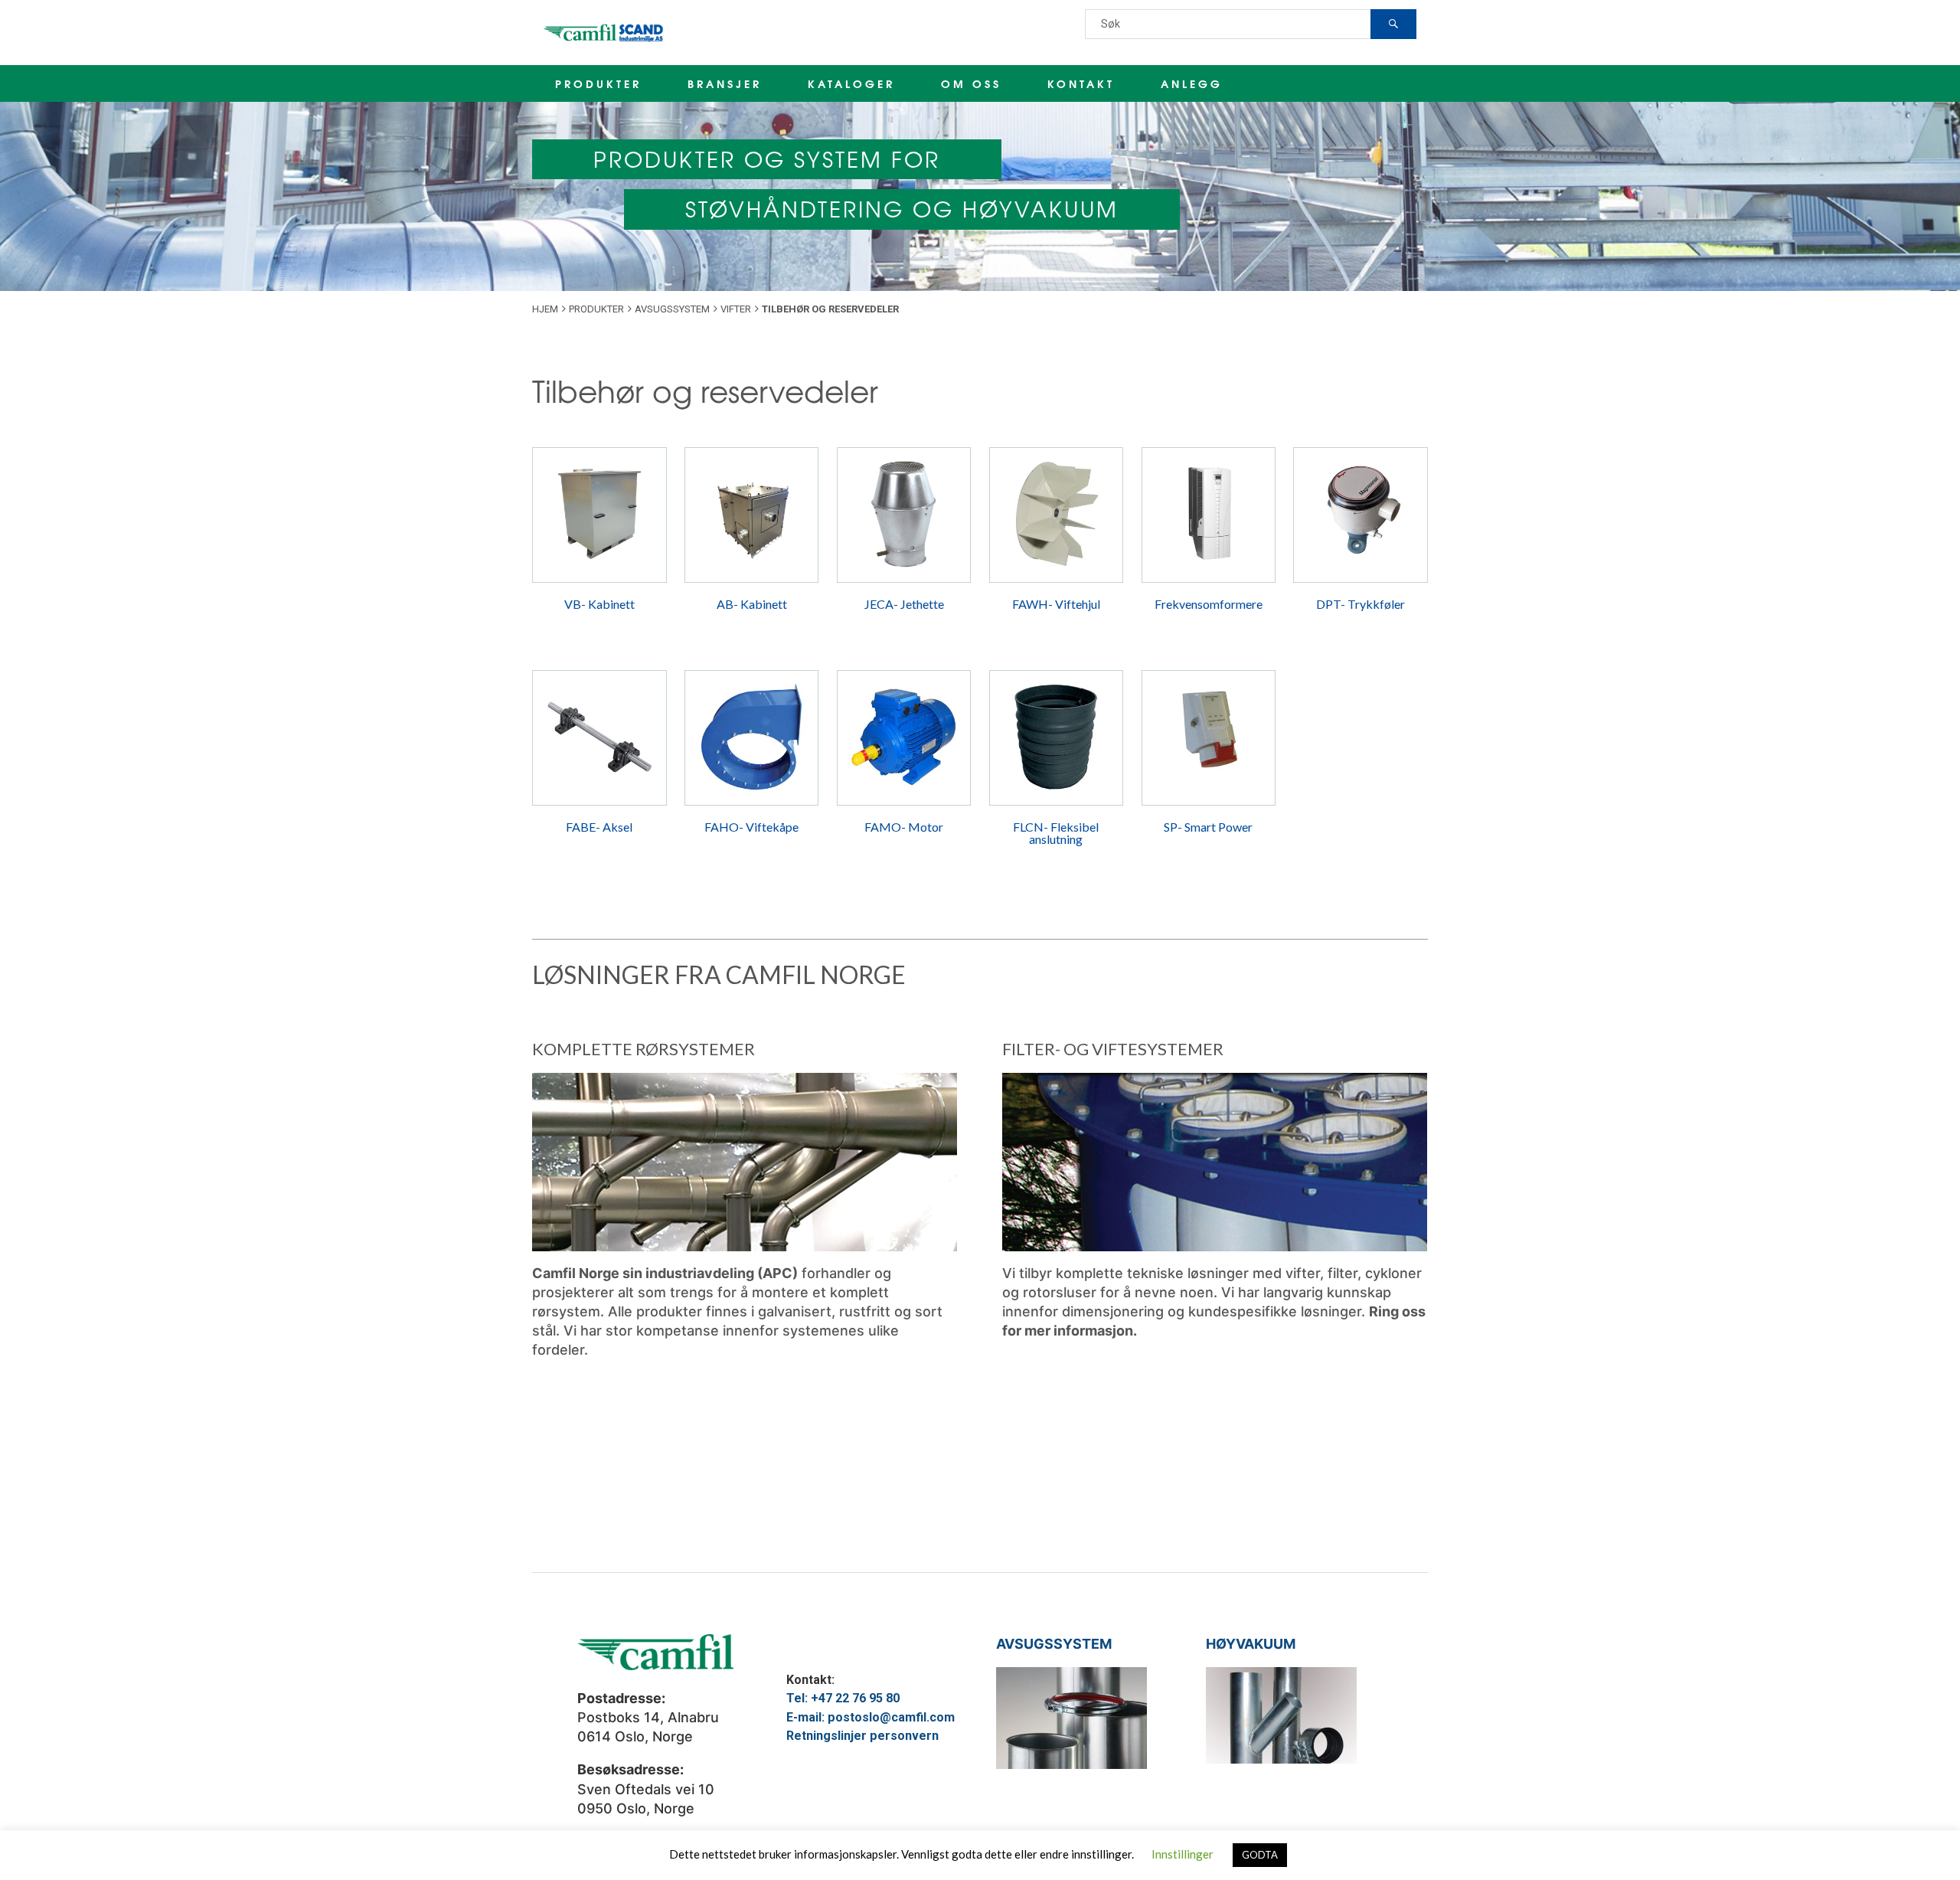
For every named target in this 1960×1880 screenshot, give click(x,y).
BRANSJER (725, 83)
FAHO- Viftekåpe (751, 827)
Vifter (736, 309)
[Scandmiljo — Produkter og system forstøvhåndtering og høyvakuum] (605, 33)
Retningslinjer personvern (862, 1736)
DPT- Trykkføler (1361, 604)
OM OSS (971, 83)
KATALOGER (851, 83)
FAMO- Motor (904, 827)
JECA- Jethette (904, 604)
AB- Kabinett (752, 604)
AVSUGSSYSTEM (1054, 1644)
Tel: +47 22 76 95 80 (843, 1698)
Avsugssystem (672, 309)
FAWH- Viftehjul (1056, 604)
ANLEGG (1192, 83)
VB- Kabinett (599, 604)
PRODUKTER (598, 83)
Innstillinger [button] (1183, 1854)
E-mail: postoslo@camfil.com (871, 1717)
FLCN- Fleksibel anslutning (1056, 833)
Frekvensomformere (1209, 604)
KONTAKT (1081, 83)
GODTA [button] (1260, 1855)
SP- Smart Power (1208, 827)
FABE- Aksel (599, 827)
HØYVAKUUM (1251, 1644)
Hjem (545, 309)
